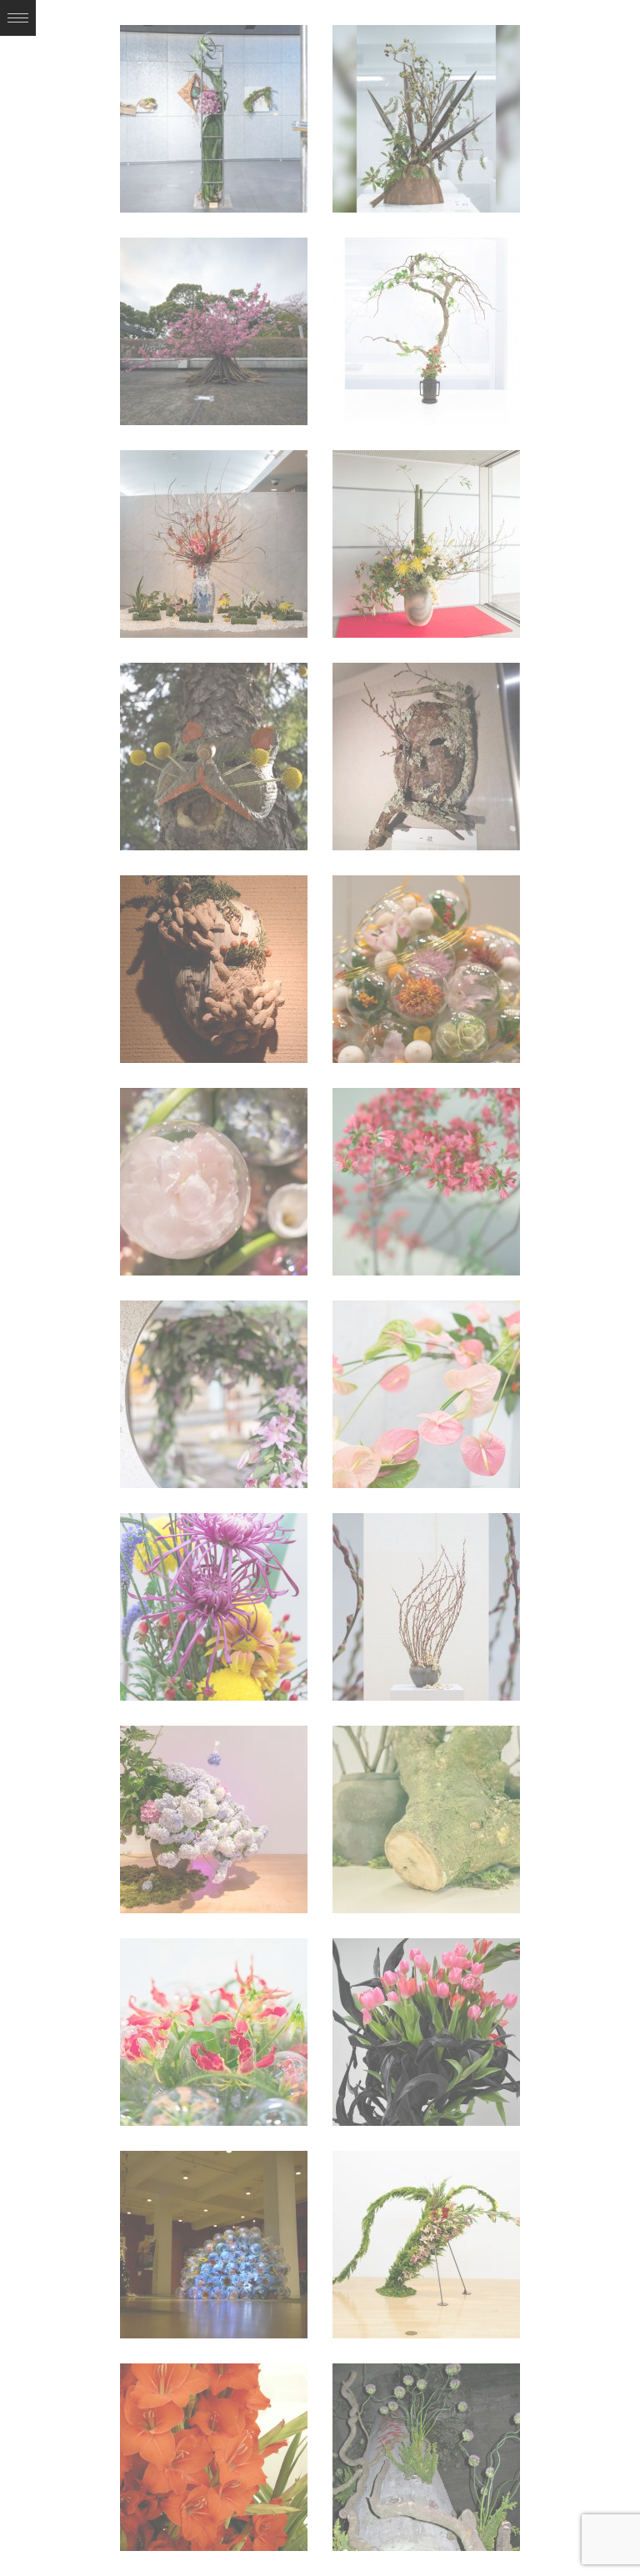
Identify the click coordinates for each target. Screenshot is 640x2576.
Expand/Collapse (18, 18)
